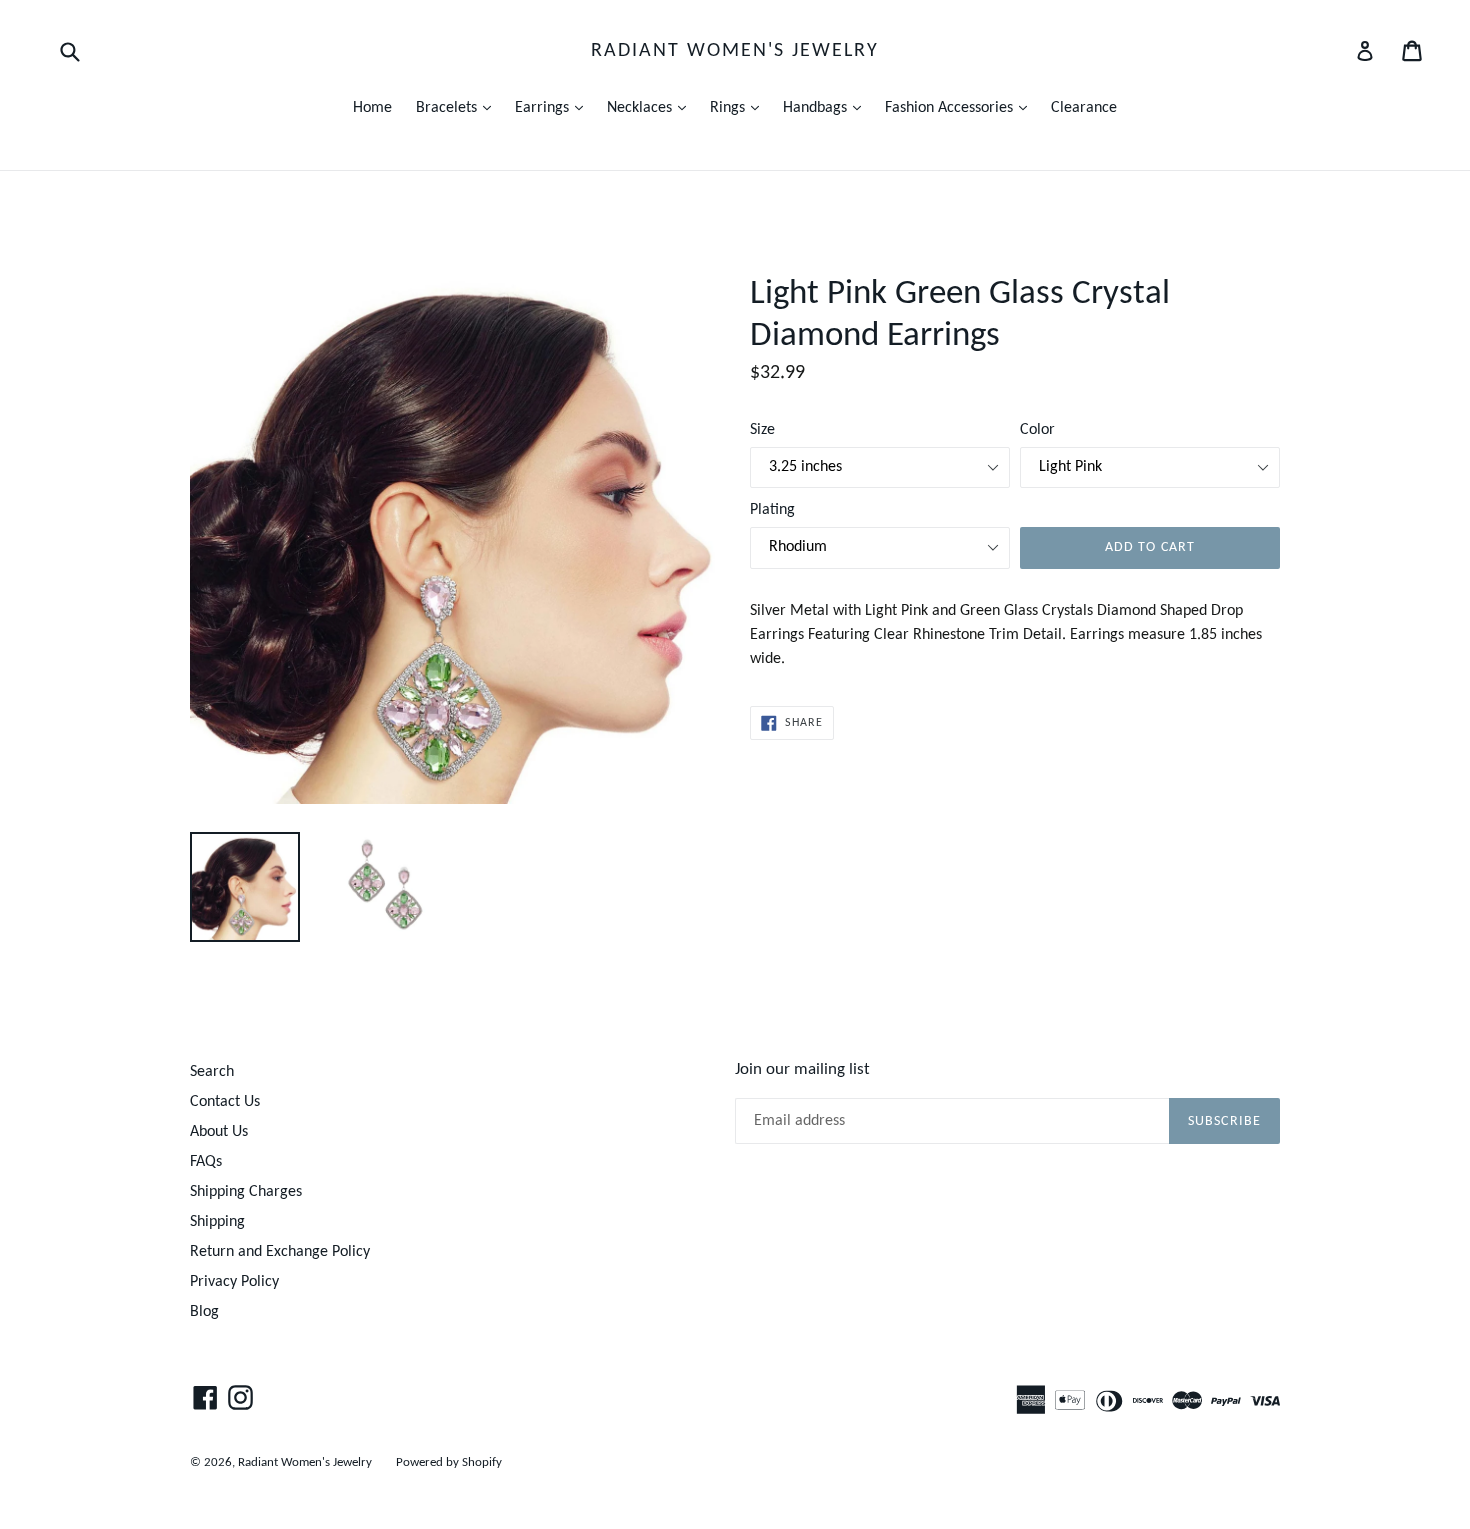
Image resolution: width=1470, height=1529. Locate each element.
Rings (739, 107)
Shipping (217, 1222)
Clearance (1084, 108)
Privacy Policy (234, 1282)
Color (1037, 430)
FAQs (206, 1162)
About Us (219, 1132)
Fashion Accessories (961, 107)
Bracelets (458, 107)
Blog (204, 1312)
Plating (772, 510)
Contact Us (225, 1102)
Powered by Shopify (449, 1462)
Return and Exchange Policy (280, 1252)
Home (372, 108)
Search (212, 1072)
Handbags (827, 107)
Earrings (554, 107)
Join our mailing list (802, 1069)
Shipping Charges (246, 1192)
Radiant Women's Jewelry (735, 51)
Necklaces (651, 107)
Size (762, 430)
